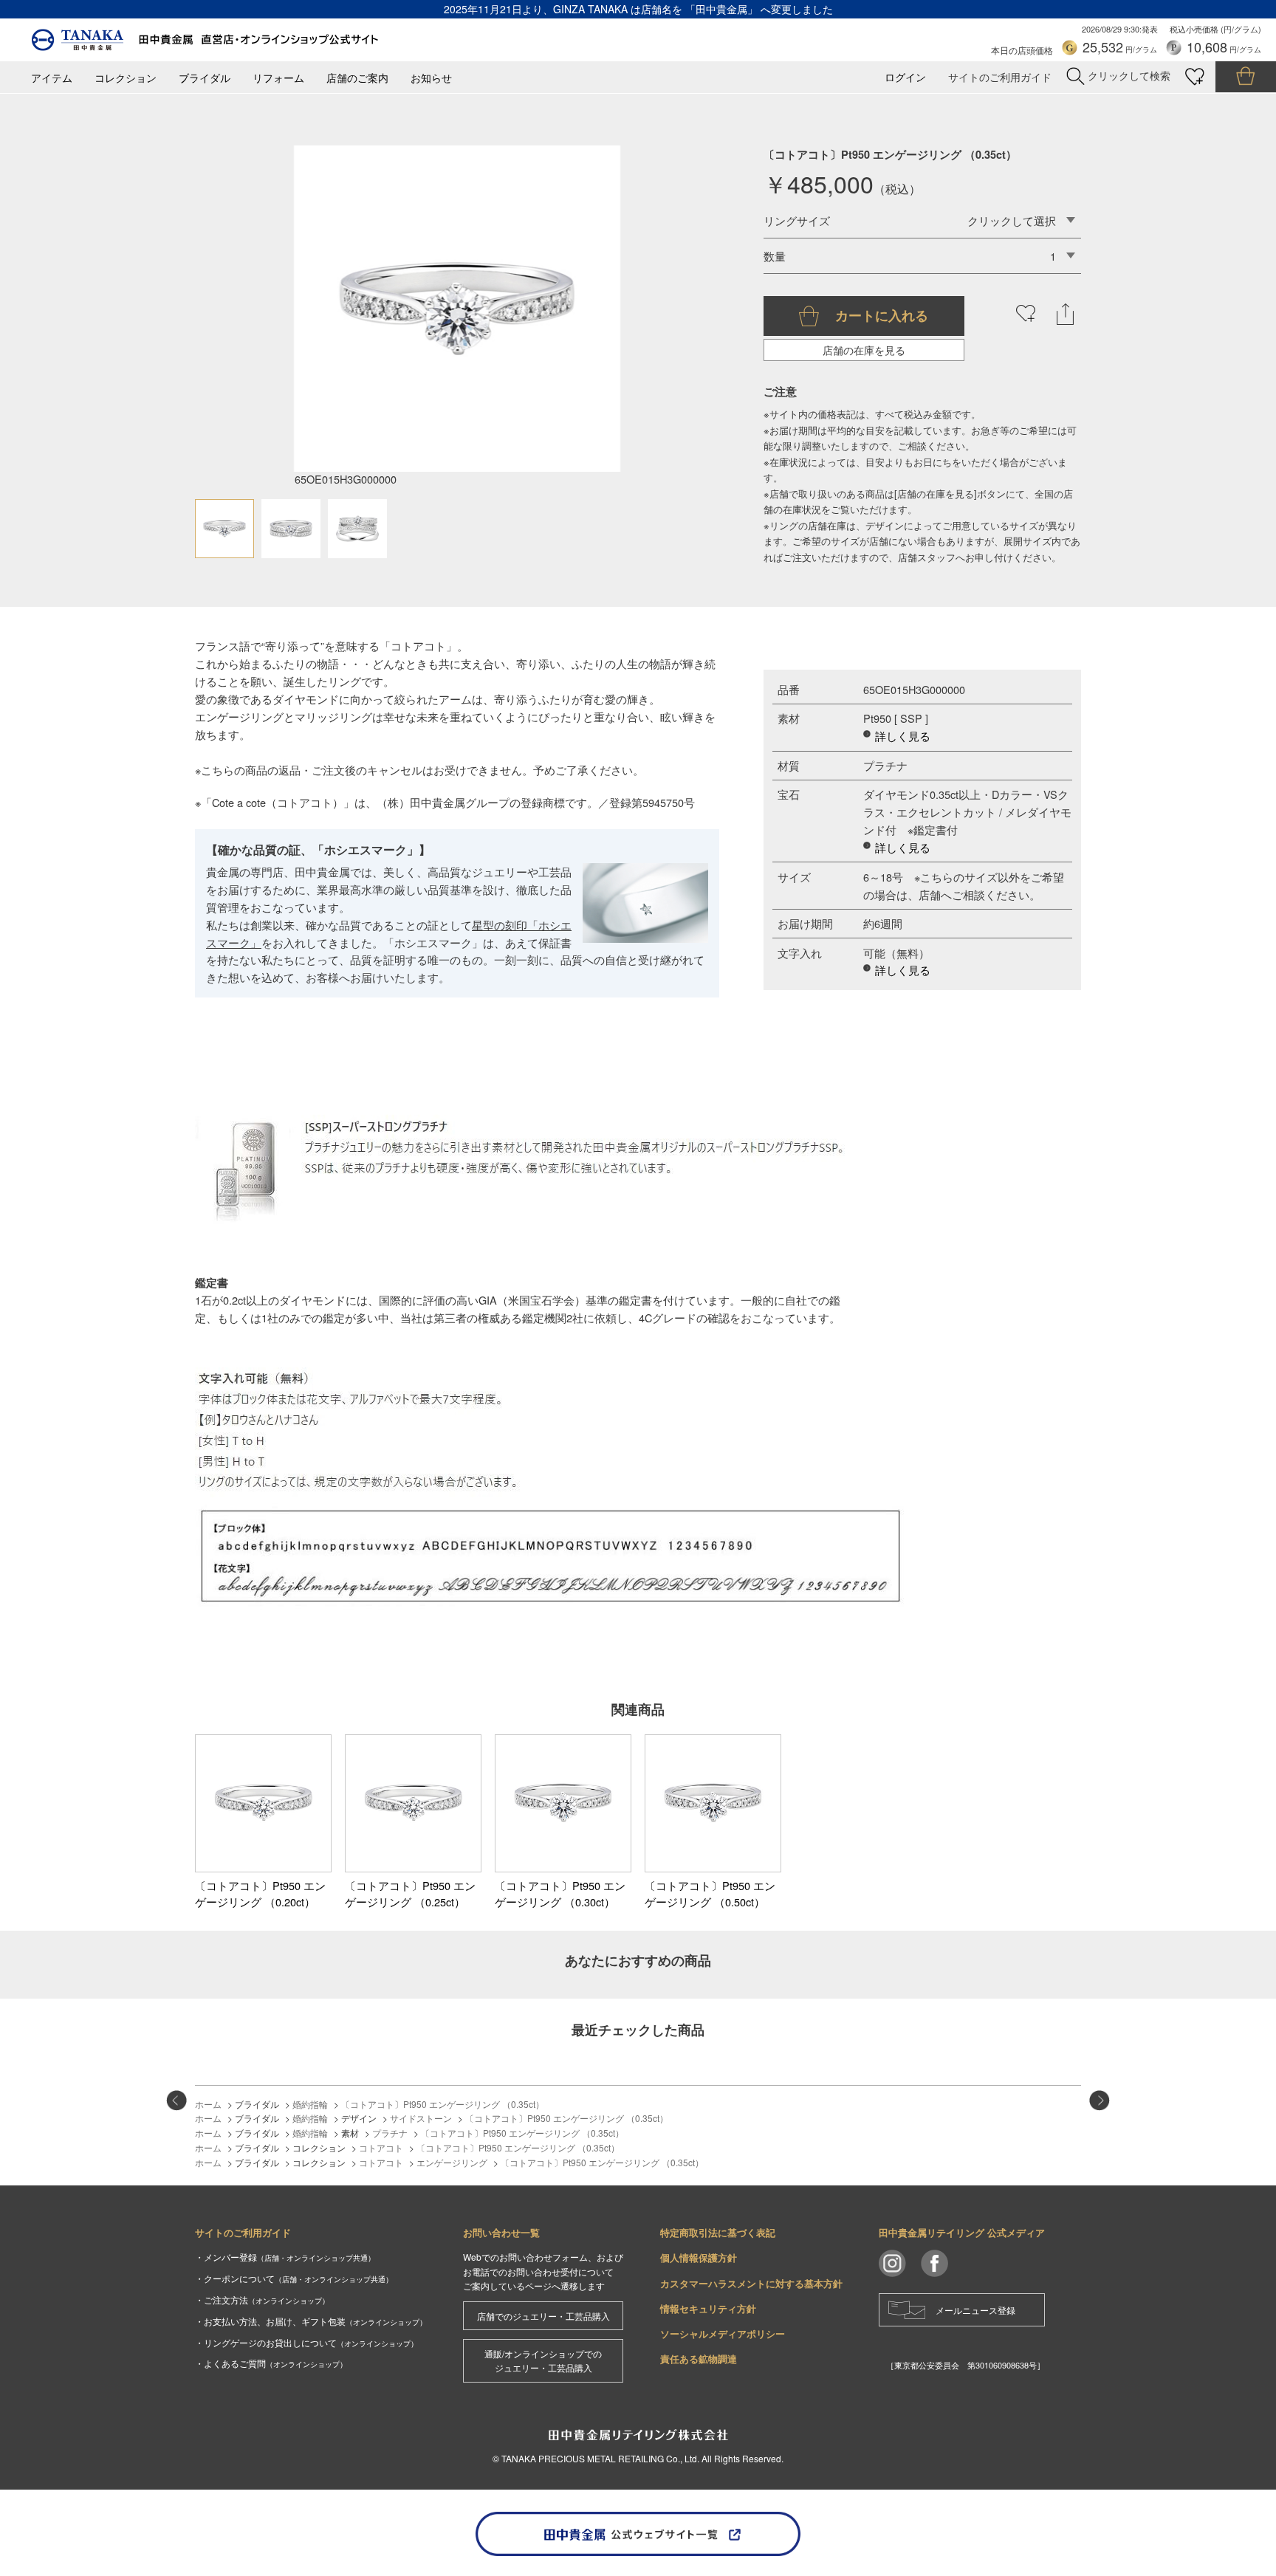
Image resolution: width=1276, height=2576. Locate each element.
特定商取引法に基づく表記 (718, 2232)
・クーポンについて (294, 2278)
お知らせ (431, 78)
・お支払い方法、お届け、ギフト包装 (311, 2321)
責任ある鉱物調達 (699, 2359)
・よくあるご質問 (271, 2363)
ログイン (905, 77)
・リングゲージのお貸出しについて (306, 2342)
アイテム (52, 78)
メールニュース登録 (975, 2310)
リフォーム (278, 78)
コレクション (126, 78)
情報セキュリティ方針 (708, 2308)
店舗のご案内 (357, 78)
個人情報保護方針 (699, 2257)
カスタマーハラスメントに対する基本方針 (751, 2283)
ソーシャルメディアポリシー (723, 2333)
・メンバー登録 (285, 2257)
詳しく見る (903, 736)
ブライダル (205, 78)
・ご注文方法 (262, 2299)
